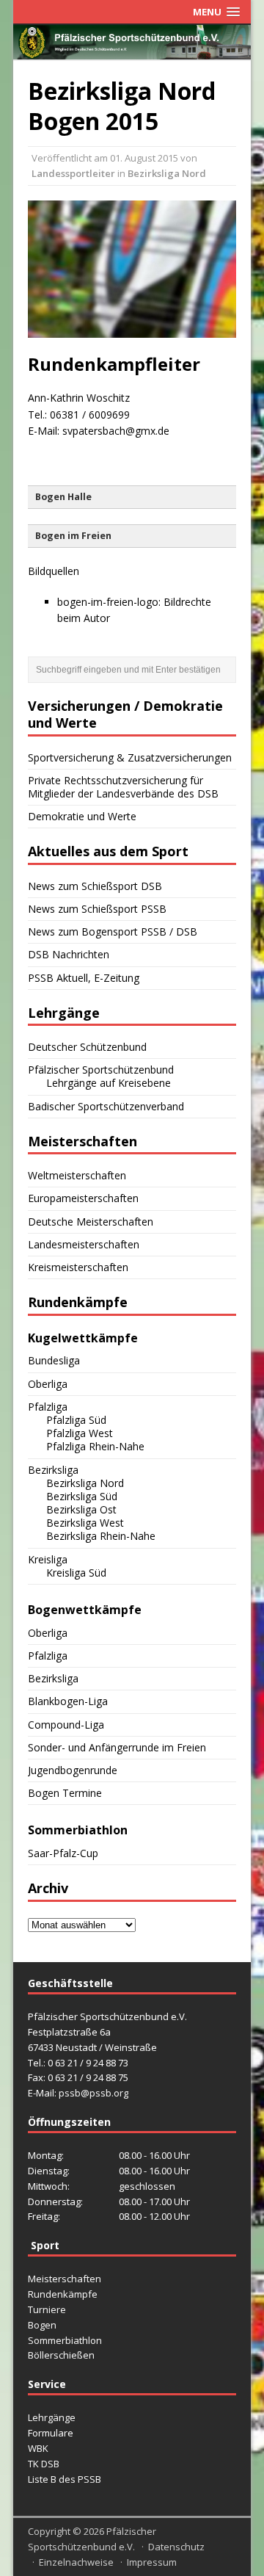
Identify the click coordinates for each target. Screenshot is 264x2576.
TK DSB (44, 2464)
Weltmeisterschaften (77, 1175)
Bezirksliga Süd (82, 1496)
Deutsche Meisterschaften (91, 1222)
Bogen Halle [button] (63, 497)
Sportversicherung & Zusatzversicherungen (130, 757)
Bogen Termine (65, 1793)
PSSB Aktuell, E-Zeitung (84, 978)
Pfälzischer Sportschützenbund (101, 1070)
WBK (38, 2448)
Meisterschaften (65, 2279)
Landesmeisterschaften (84, 1244)
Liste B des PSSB (65, 2479)
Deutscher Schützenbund (87, 1047)
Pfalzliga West (80, 1433)
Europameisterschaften (83, 1198)
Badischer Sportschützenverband (106, 1106)
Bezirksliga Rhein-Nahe (101, 1536)
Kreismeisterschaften (78, 1267)
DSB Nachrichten (69, 954)
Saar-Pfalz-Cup (63, 1853)
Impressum (152, 2562)
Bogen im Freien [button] (73, 536)
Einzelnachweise (76, 2562)
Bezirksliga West (85, 1523)
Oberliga (48, 1384)
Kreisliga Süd (76, 1573)
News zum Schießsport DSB (95, 886)
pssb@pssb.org (93, 2093)
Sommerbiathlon (65, 2340)
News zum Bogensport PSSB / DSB (113, 931)
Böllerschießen (61, 2355)
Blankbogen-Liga (68, 1701)
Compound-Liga (66, 1725)
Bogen (42, 2325)
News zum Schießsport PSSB (97, 909)
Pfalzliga (48, 1407)
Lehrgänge (52, 2417)
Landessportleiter (73, 173)
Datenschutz (176, 2547)
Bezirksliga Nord (167, 173)
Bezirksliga (53, 1470)
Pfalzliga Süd (76, 1420)
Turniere (47, 2309)
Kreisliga (48, 1559)
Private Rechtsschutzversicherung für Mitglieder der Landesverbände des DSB (123, 787)
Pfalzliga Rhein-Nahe (95, 1446)
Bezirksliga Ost (81, 1509)
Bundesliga (54, 1360)
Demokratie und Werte (82, 816)
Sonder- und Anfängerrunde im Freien (117, 1747)
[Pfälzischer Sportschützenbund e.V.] (132, 50)
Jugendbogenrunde (73, 1770)
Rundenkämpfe (63, 2294)
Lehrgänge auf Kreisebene (109, 1083)
